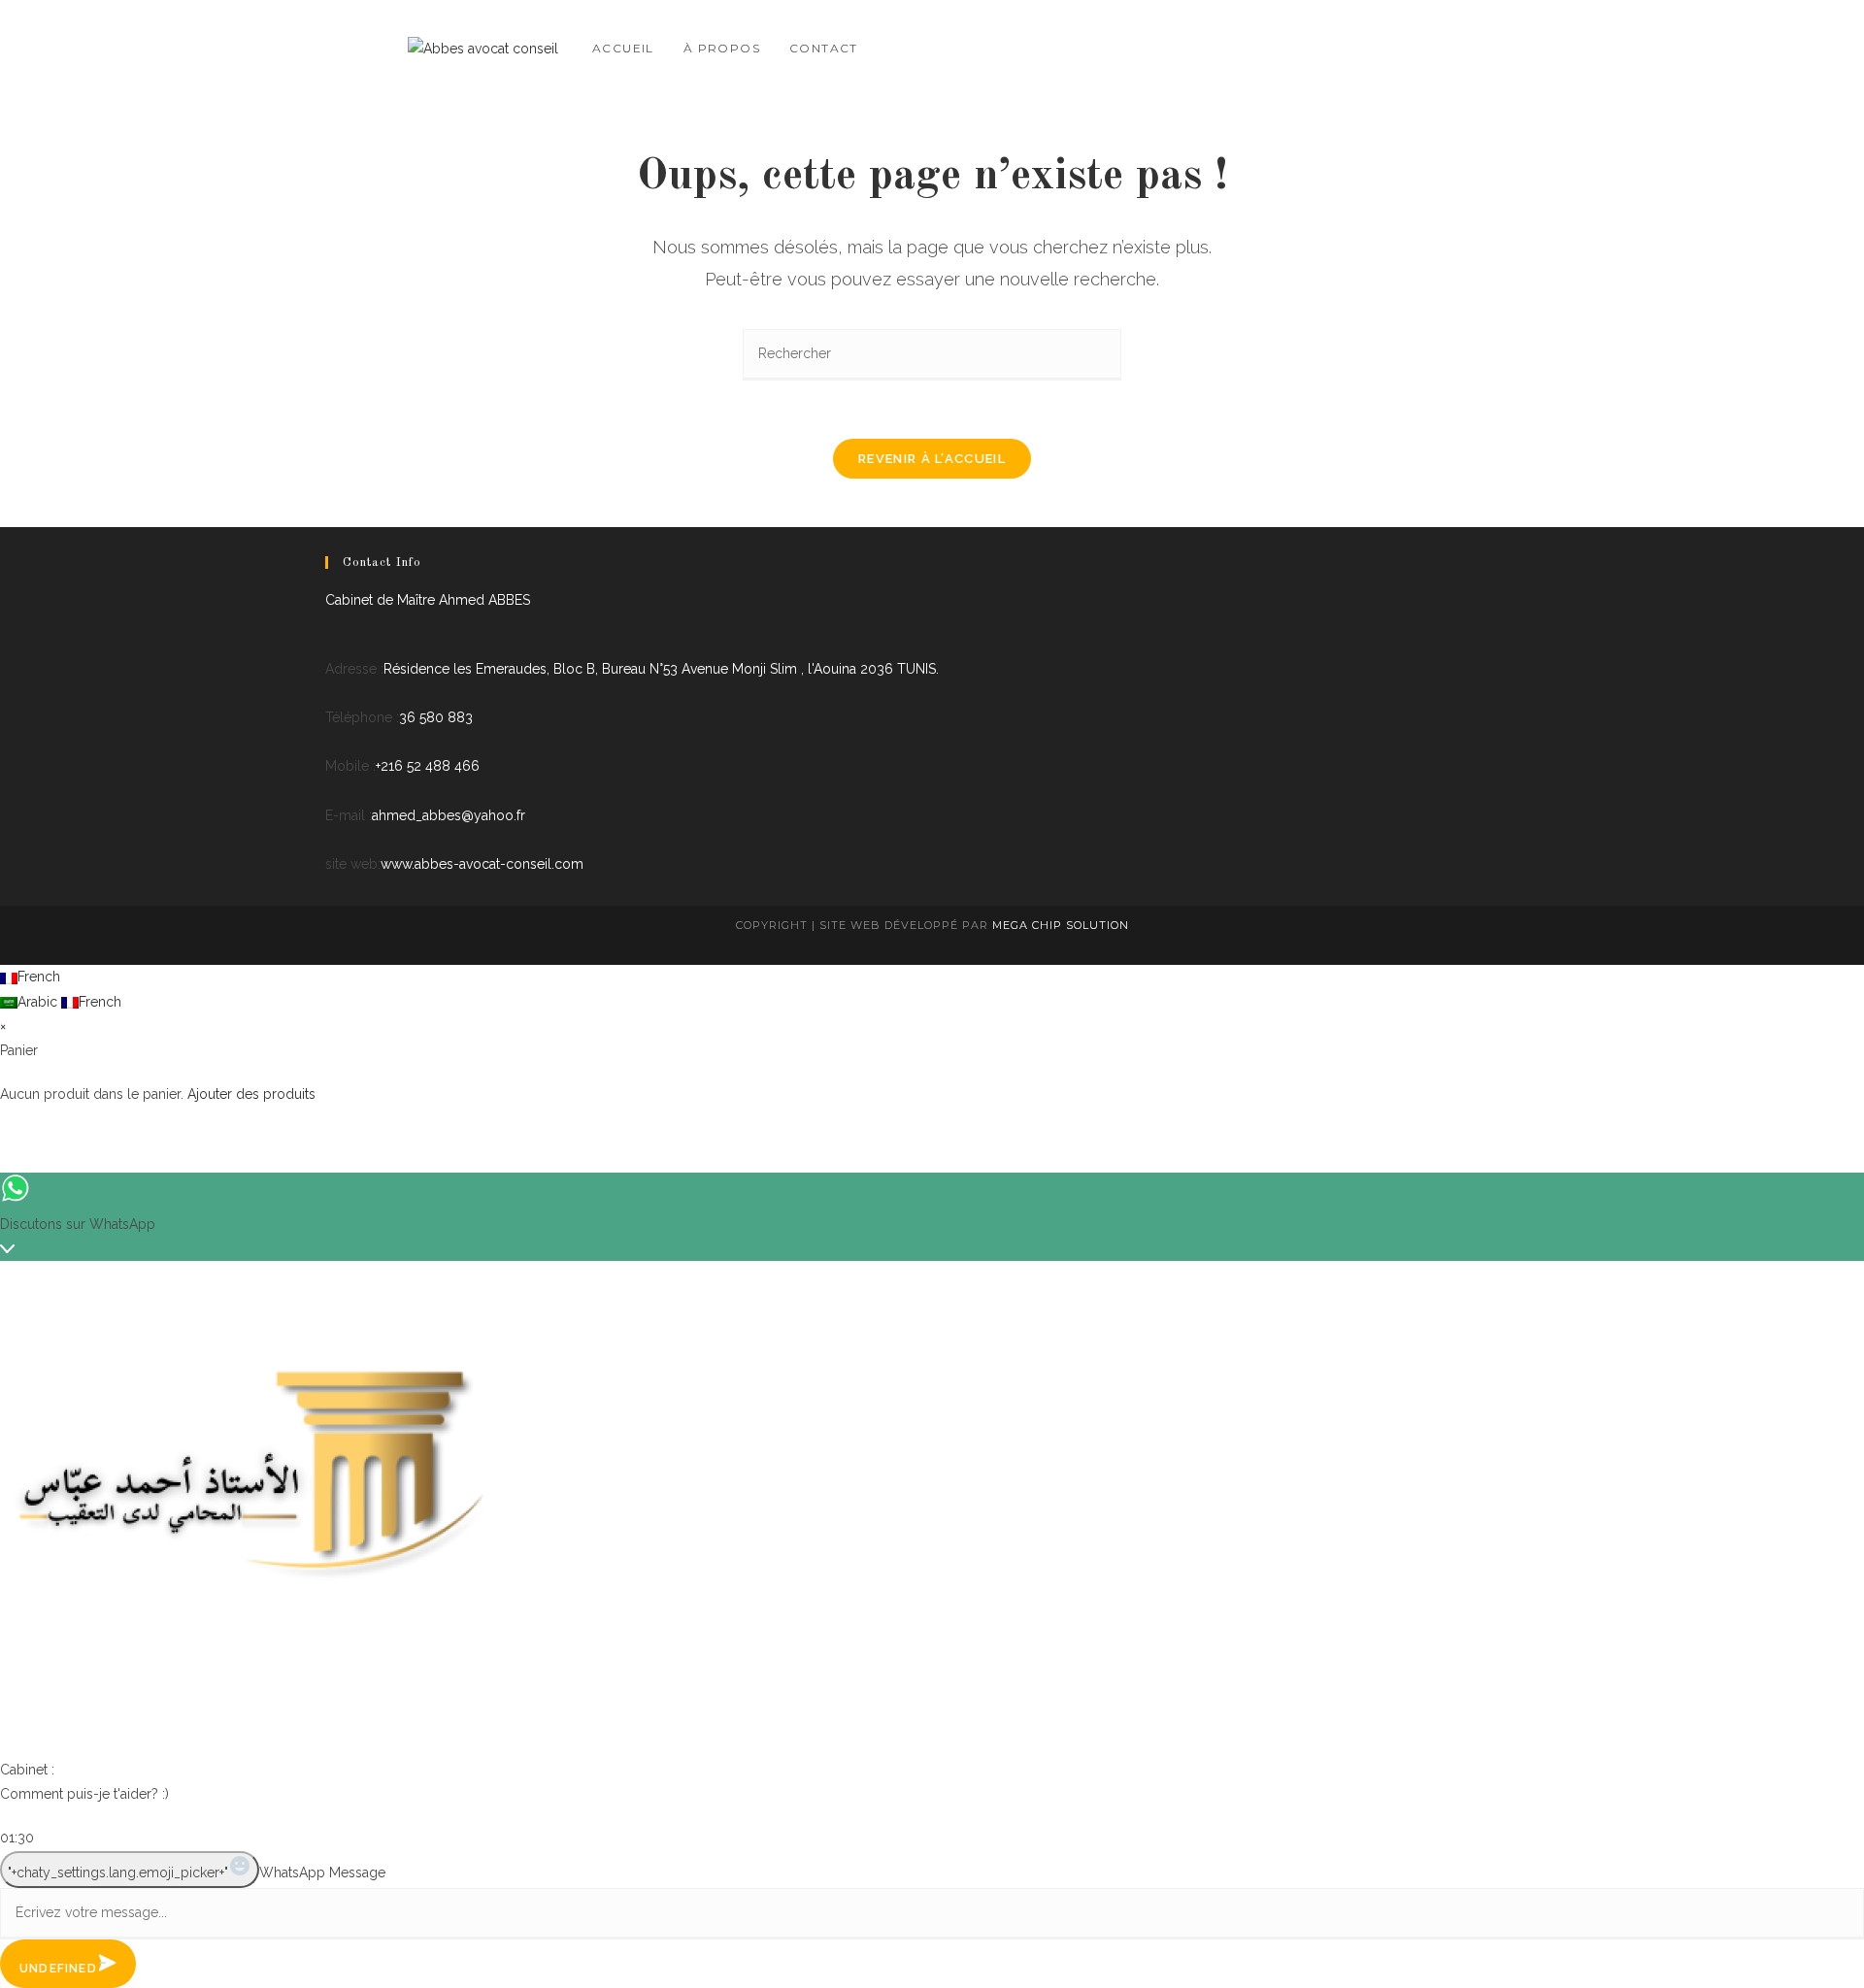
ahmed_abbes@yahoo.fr (449, 815)
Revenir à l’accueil (932, 459)
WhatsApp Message (322, 1872)
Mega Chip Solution (1061, 925)
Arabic (39, 1002)
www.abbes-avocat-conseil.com (482, 864)
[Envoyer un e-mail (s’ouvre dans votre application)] (1448, 46)
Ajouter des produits (251, 1094)
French (39, 977)
